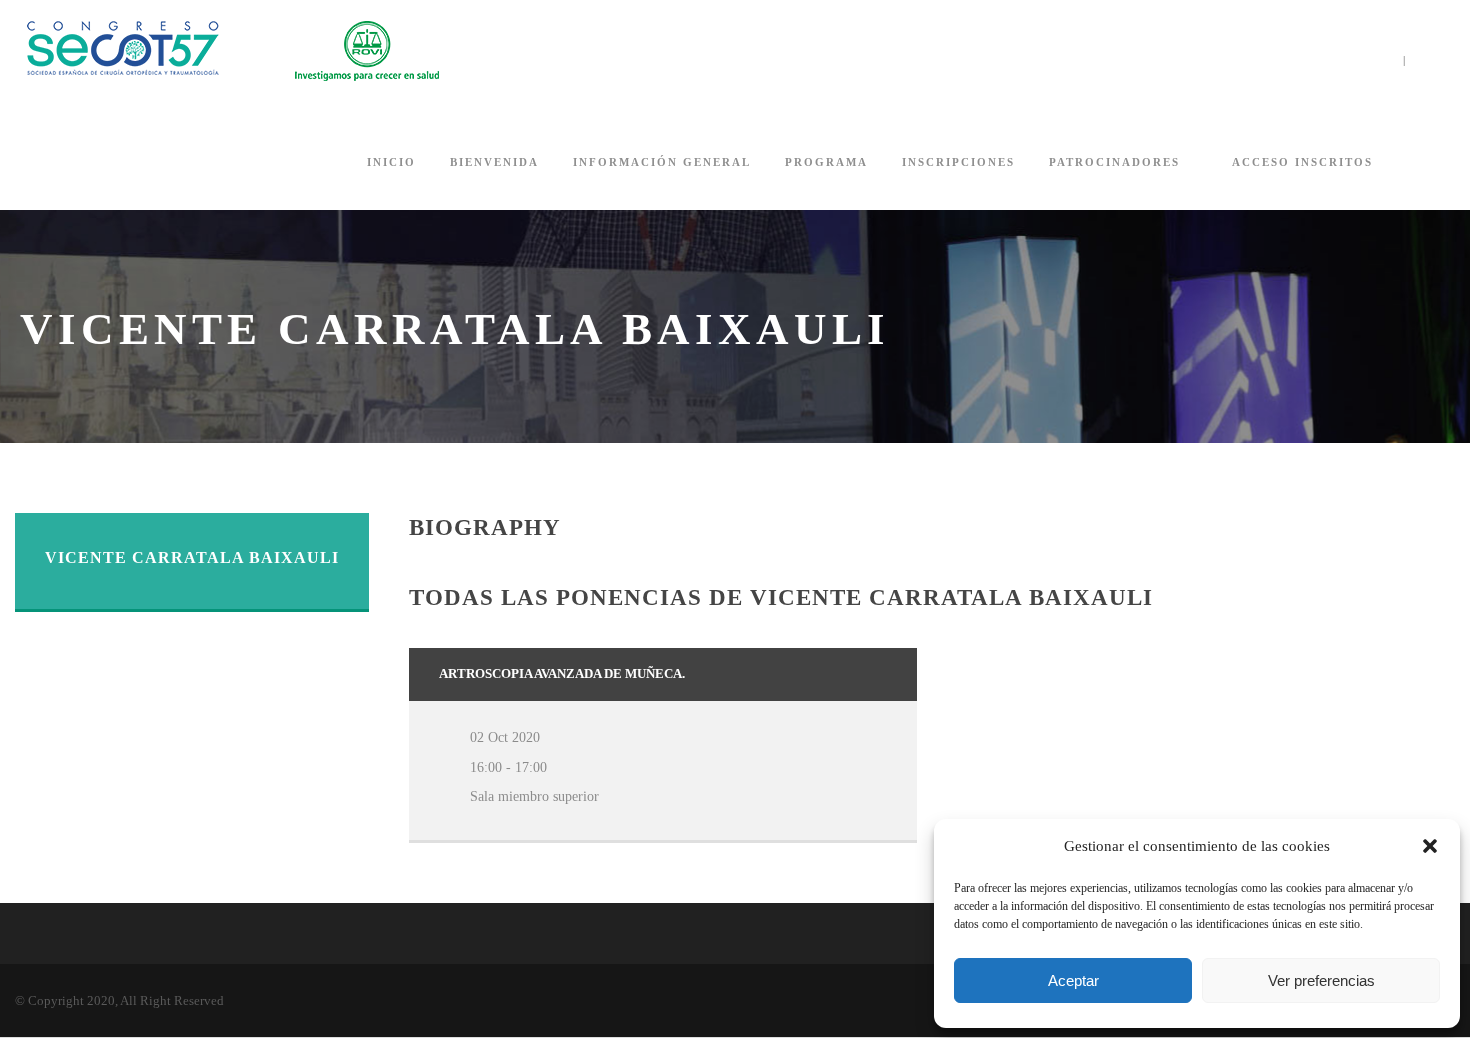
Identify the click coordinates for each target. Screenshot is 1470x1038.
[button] (1430, 846)
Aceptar (1073, 980)
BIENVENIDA (494, 162)
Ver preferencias (1321, 980)
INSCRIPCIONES (958, 162)
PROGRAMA (826, 162)
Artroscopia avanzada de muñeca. (562, 673)
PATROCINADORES (1114, 162)
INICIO (391, 162)
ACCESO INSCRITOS (1302, 162)
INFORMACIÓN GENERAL (662, 162)
